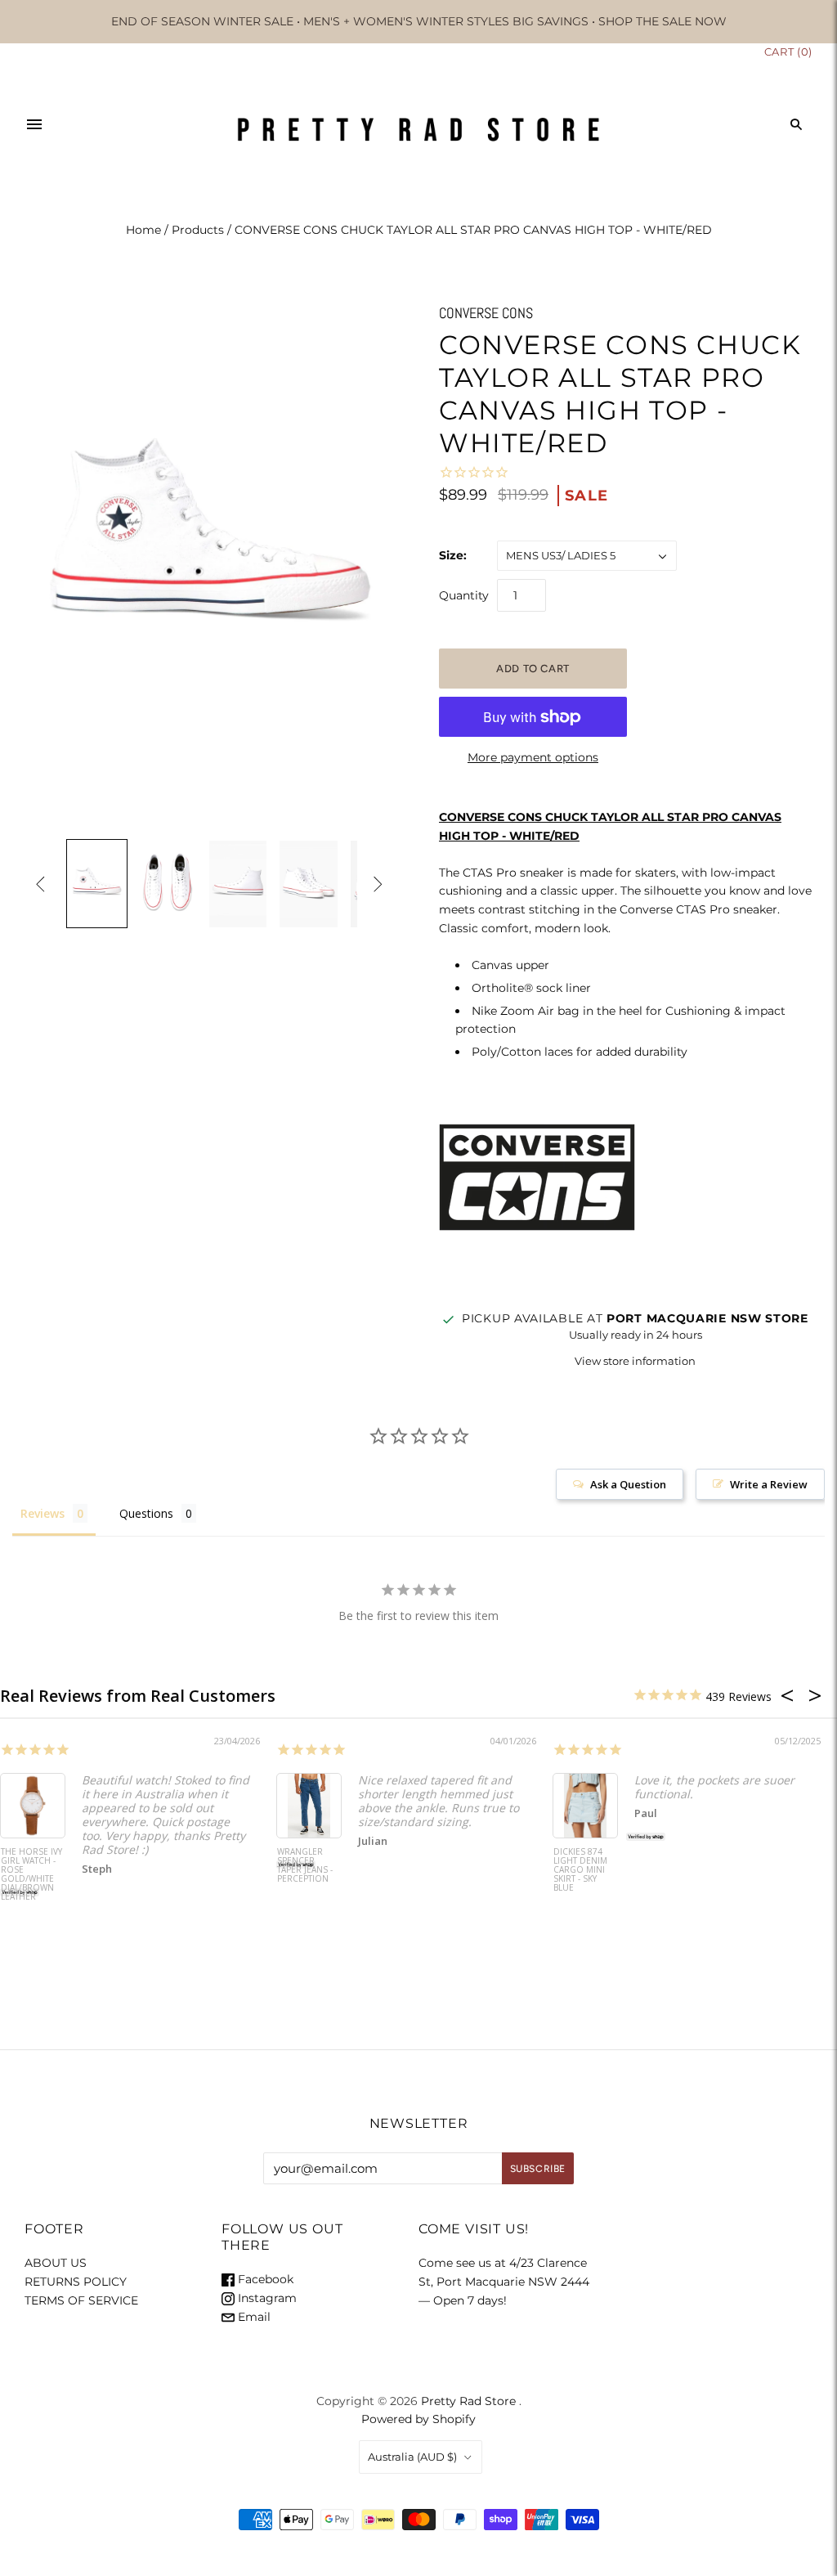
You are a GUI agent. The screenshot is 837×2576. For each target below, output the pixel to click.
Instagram (266, 2298)
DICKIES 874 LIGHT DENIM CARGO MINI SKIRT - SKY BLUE (580, 1870)
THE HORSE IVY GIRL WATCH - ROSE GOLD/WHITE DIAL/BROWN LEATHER (31, 1875)
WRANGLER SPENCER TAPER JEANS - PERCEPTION (305, 1866)
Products (198, 230)
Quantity (464, 595)
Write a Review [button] (769, 1484)
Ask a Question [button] (628, 1484)
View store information (635, 1361)
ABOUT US (56, 2263)
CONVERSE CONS (486, 313)
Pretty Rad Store (468, 2401)
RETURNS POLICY (76, 2282)
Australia (412, 2457)
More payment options (533, 757)
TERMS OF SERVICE (81, 2300)
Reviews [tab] (43, 1513)
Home (143, 230)
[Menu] (34, 124)
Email (253, 2317)
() (788, 52)
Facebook (264, 2279)
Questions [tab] (146, 1513)
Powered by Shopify (418, 2419)
